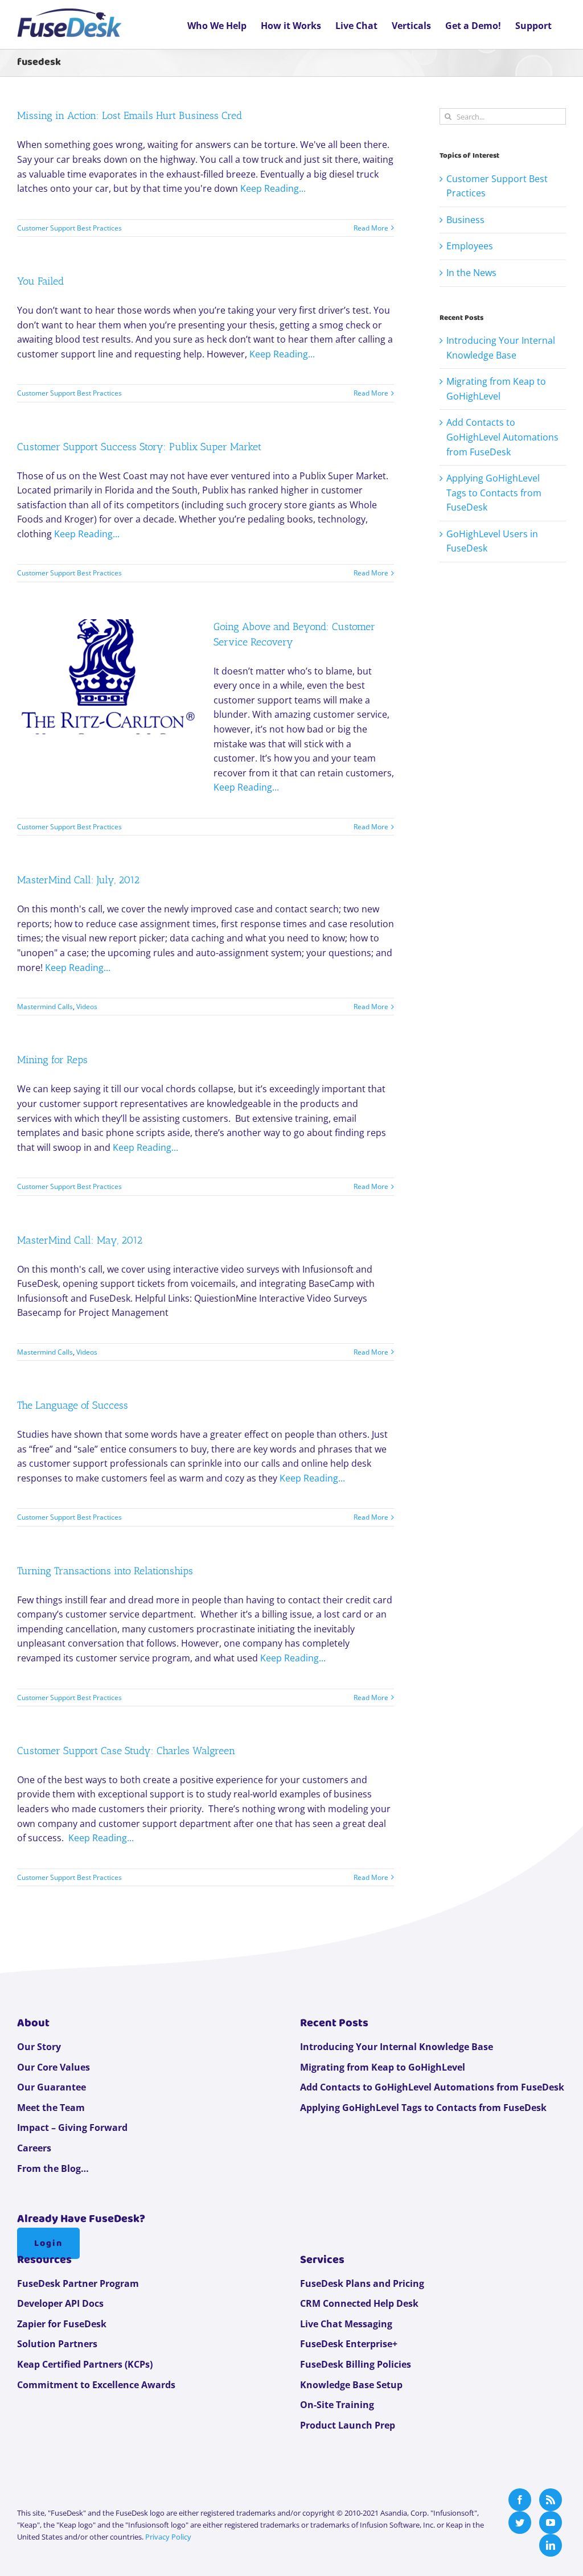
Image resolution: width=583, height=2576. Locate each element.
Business (465, 220)
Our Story (39, 2047)
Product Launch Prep (348, 2425)
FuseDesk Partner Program (78, 2283)
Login (48, 2243)
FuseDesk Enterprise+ (349, 2344)
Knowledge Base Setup (351, 2385)
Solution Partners (57, 2344)
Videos (87, 1007)
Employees (470, 246)
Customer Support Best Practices (69, 228)
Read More (371, 228)
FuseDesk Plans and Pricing (362, 2283)
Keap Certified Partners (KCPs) (85, 2364)
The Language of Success (73, 1405)
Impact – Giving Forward (72, 2128)
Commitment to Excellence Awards (96, 2385)
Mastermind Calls (45, 1007)
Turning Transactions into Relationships (105, 1571)
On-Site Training (337, 2405)
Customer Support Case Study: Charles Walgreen (126, 1751)
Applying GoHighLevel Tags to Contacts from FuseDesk (494, 493)
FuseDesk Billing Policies (356, 2364)
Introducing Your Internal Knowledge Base (397, 2047)
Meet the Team (51, 2108)
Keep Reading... (273, 188)
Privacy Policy (168, 2537)
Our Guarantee (52, 2087)
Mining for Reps (52, 1060)
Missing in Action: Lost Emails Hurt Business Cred (130, 116)
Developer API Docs (60, 2303)
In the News (471, 273)
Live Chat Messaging (346, 2324)
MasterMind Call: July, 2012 (78, 880)
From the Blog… (53, 2168)
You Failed (40, 281)
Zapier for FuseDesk (62, 2324)
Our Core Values (54, 2067)
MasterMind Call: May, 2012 (80, 1240)
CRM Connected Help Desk (359, 2303)
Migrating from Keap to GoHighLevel (383, 2067)
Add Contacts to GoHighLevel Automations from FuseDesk (502, 437)
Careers (34, 2148)
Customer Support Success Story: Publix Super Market (139, 447)
